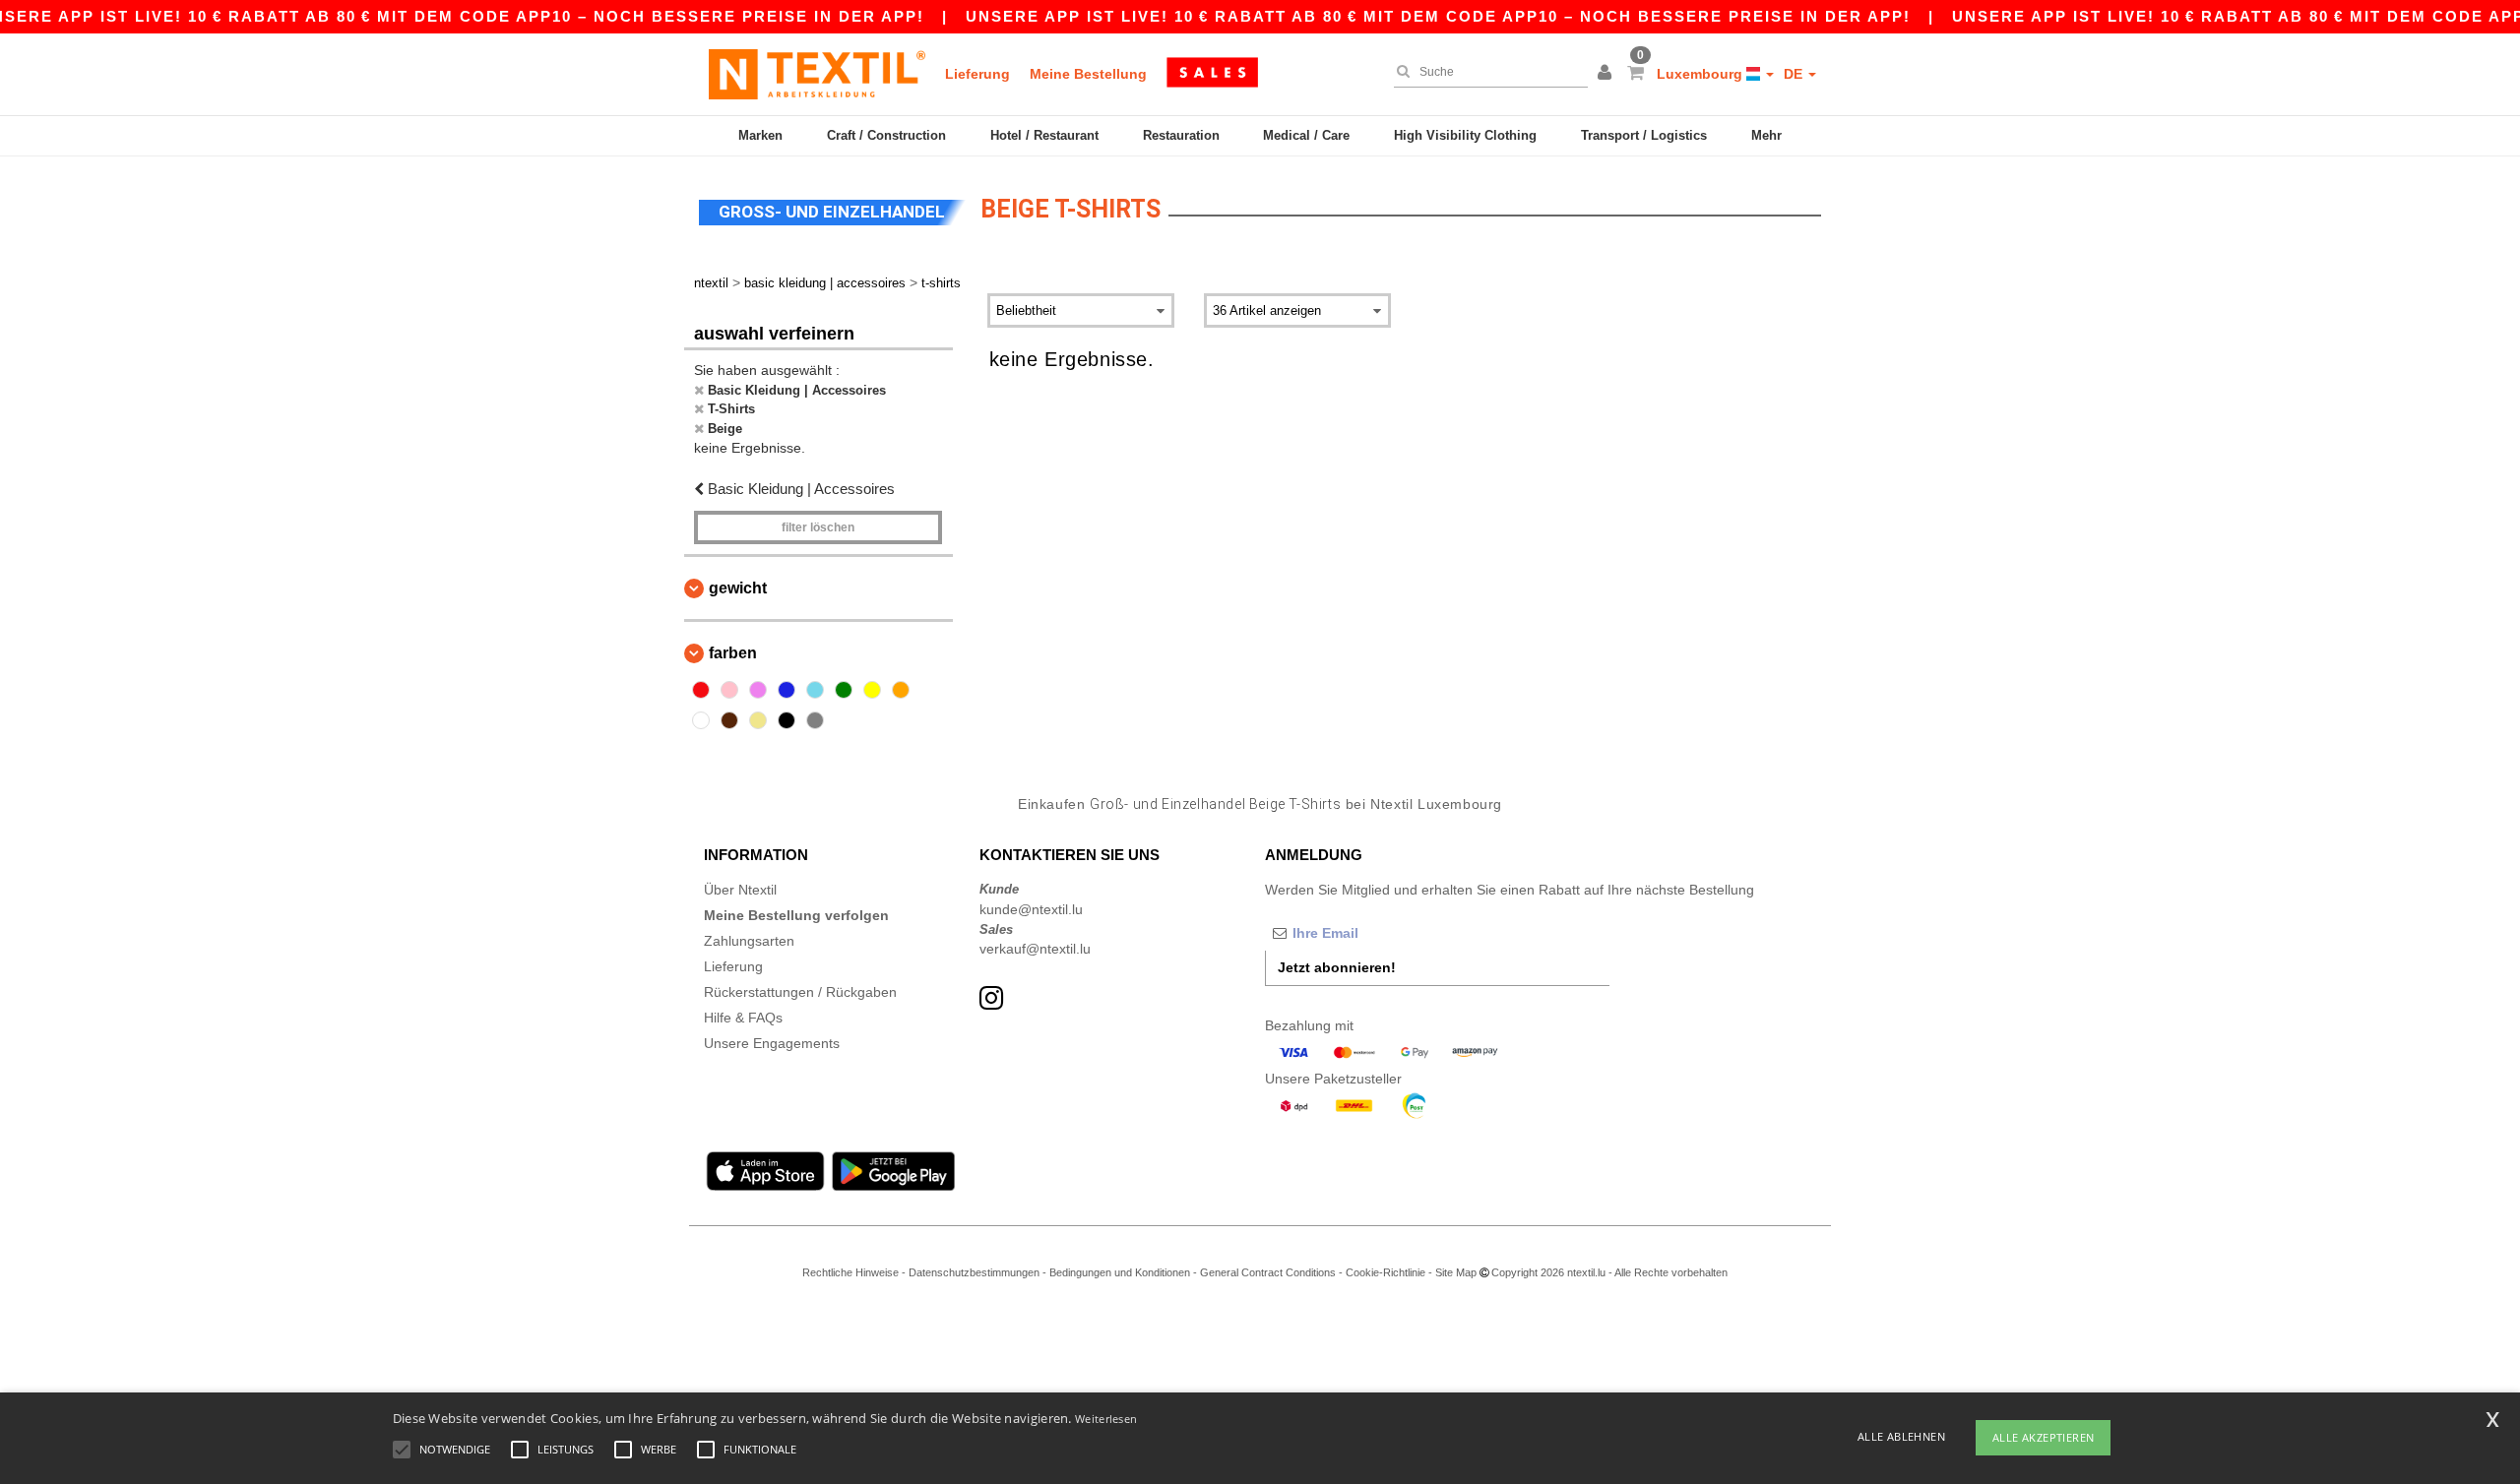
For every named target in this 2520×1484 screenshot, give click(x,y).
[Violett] (758, 690)
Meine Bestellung (1088, 74)
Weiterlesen (1106, 1419)
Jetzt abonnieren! (1337, 967)
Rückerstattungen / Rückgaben (800, 992)
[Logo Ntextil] (817, 74)
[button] (1607, 74)
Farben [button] (733, 653)
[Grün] (844, 690)
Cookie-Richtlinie (1386, 1272)
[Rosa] (729, 690)
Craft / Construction (886, 135)
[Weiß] (701, 720)
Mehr (1766, 135)
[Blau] (787, 690)
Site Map (1456, 1272)
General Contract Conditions (1268, 1272)
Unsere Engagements (772, 1043)
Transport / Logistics (1644, 135)
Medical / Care (1306, 135)
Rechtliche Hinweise (850, 1272)
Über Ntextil (740, 890)
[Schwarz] (787, 720)
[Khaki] (758, 720)
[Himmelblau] (815, 690)
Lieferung (977, 74)
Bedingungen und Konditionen (1120, 1272)
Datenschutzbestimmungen (974, 1272)
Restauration (1181, 135)
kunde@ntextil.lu (1031, 909)
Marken (760, 135)
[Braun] (729, 720)
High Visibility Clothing (1465, 135)
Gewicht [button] (738, 588)
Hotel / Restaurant (1044, 135)
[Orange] (901, 690)
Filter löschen (818, 527)
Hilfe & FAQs (743, 1018)
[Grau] (815, 720)
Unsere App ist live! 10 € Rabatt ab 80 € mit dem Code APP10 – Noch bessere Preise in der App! (1438, 16)
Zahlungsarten (749, 941)
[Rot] (701, 690)
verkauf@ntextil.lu (1035, 949)
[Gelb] (872, 690)
